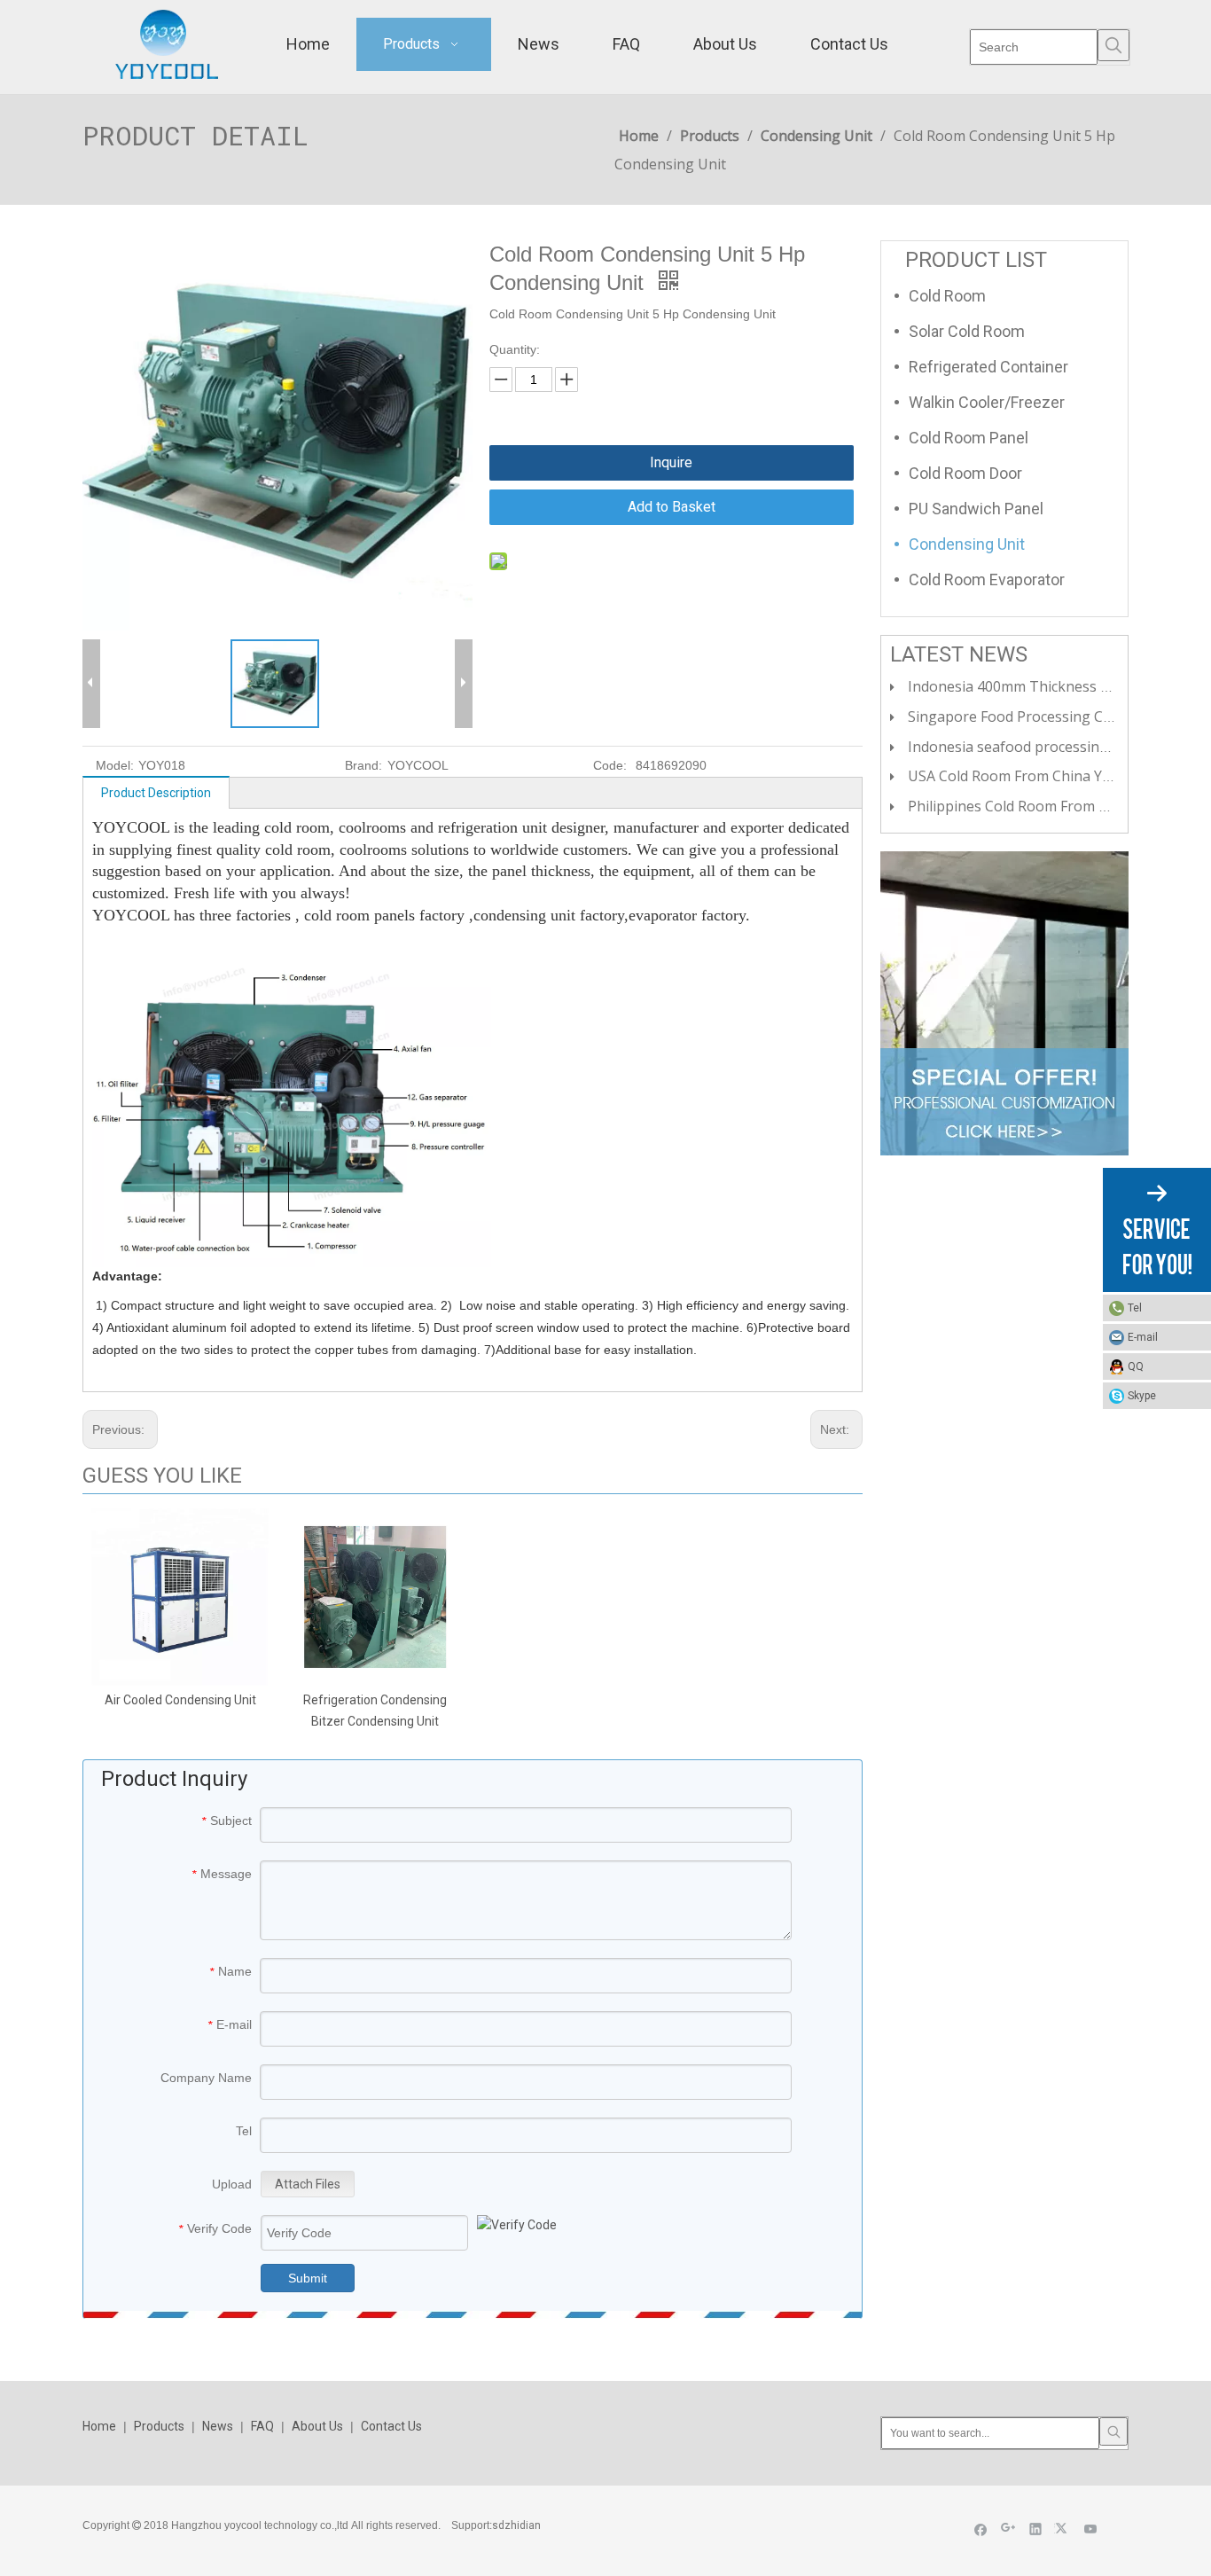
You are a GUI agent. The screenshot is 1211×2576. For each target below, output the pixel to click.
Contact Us (391, 2426)
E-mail (1143, 1337)
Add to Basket (672, 507)
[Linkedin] (1036, 2529)
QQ (1136, 1366)
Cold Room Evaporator (987, 579)
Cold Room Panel (969, 438)
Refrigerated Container (988, 367)
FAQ (262, 2426)
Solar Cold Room (967, 331)
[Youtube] (1091, 2529)
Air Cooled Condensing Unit (180, 1700)
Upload (232, 2184)
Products (159, 2426)
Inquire (671, 462)
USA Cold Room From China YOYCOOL (1033, 776)
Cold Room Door (965, 473)
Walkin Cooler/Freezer (987, 402)
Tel (1135, 1308)
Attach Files (308, 2184)
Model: (115, 765)
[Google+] (1008, 2529)
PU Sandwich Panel (976, 509)
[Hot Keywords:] (1113, 45)
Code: (610, 765)
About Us (317, 2426)
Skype (1142, 1396)
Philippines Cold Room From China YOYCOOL (1056, 806)
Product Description (156, 793)
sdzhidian (516, 2525)
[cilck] (1004, 1003)
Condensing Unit (967, 544)
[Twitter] (1063, 2529)
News (218, 2426)
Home (99, 2426)
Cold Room (947, 296)
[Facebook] (981, 2529)
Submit (308, 2278)
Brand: (363, 765)
